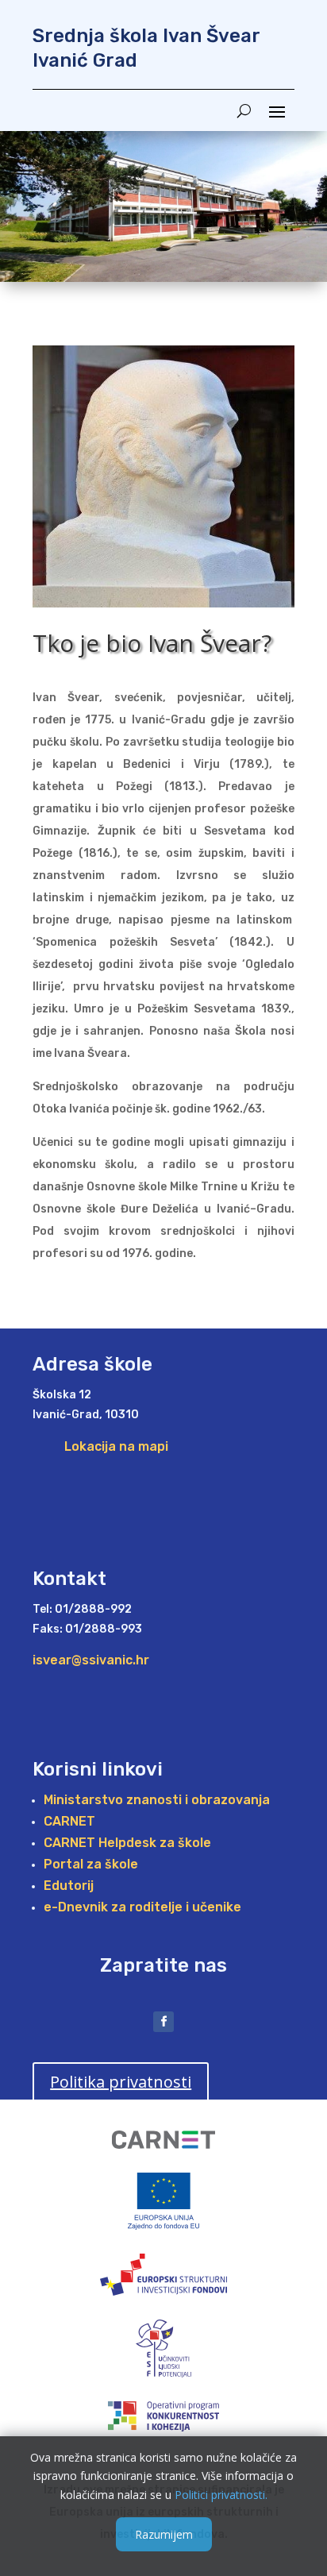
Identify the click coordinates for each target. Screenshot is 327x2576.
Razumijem (164, 2534)
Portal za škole (91, 1864)
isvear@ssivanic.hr (91, 1660)
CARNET (69, 1821)
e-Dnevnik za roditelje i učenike (142, 1907)
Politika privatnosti (121, 2082)
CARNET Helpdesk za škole (127, 1843)
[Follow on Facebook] (163, 2022)
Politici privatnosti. (221, 2495)
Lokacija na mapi (116, 1446)
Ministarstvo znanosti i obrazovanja (157, 1800)
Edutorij (69, 1886)
